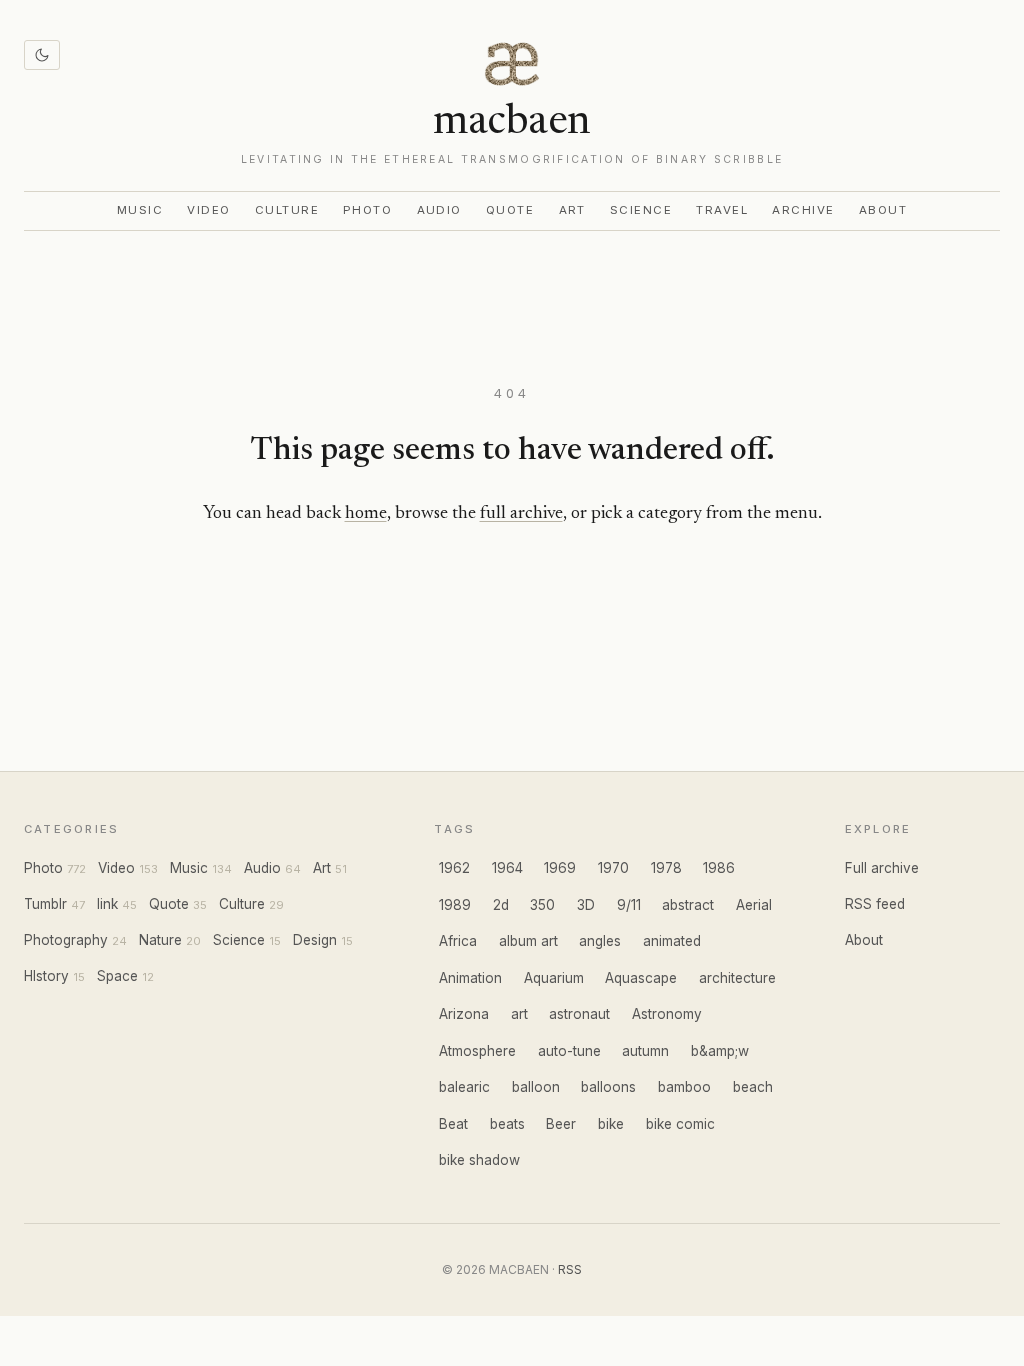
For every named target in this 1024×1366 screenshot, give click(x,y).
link (107, 904)
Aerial (754, 905)
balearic (464, 1087)
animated (672, 941)
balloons (608, 1087)
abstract (688, 905)
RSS (570, 1269)
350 (542, 905)
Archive (803, 210)
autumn (645, 1051)
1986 (719, 868)
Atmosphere (477, 1051)
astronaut (579, 1014)
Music (140, 210)
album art (528, 941)
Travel (722, 210)
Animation (470, 978)
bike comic (680, 1124)
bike (611, 1124)
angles (600, 941)
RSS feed (875, 904)
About (883, 210)
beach (753, 1087)
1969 (560, 868)
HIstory (46, 976)
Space (117, 976)
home (366, 514)
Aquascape (641, 978)
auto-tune (569, 1051)
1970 (613, 868)
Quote (510, 210)
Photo (368, 210)
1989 (455, 905)
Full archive (882, 868)
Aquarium (554, 978)
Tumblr (45, 904)
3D (586, 905)
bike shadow (479, 1160)
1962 (454, 868)
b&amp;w (720, 1051)
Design (315, 940)
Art (573, 210)
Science (641, 210)
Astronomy (667, 1014)
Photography (66, 940)
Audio (440, 210)
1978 (666, 868)
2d (501, 905)
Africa (458, 941)
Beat (453, 1124)
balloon (536, 1087)
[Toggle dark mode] (42, 55)
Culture (287, 210)
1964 (507, 868)
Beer (561, 1124)
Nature (160, 940)
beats (507, 1124)
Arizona (464, 1014)
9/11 (629, 905)
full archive (521, 514)
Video (209, 210)
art (519, 1014)
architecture (737, 978)
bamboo (684, 1087)
